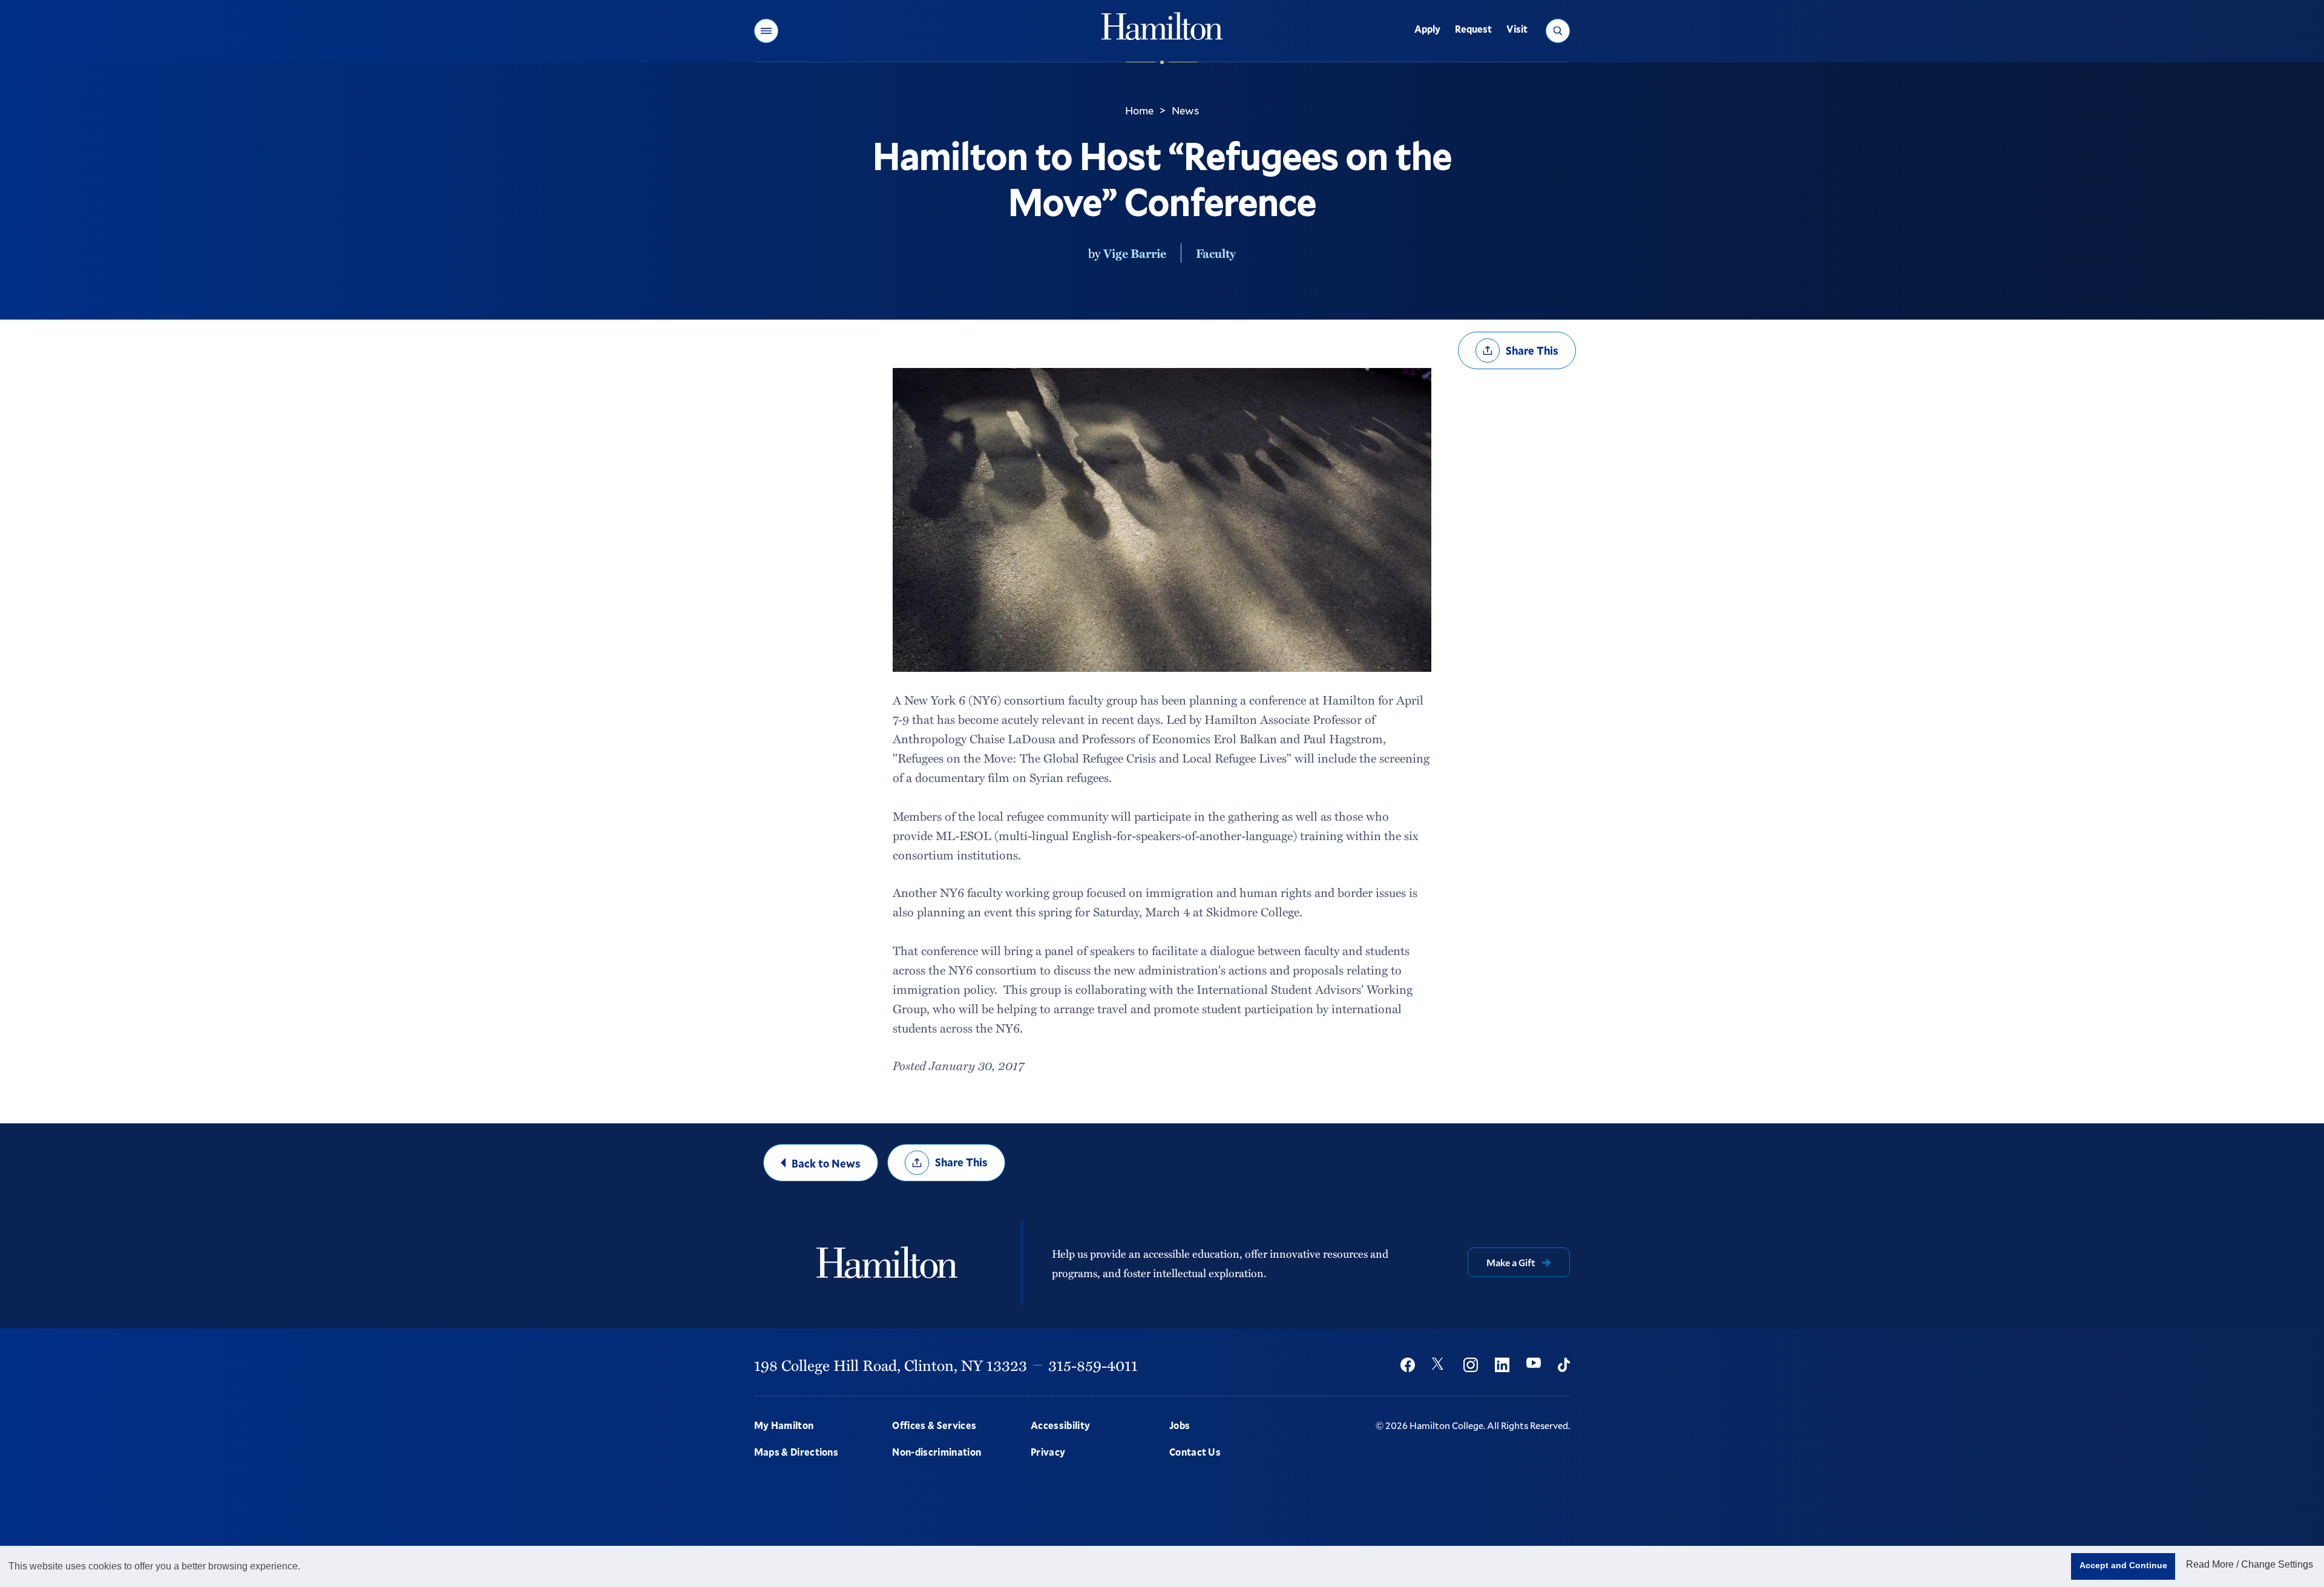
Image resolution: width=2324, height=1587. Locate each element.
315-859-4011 (1093, 1365)
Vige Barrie (1135, 253)
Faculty (1216, 253)
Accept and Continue (2123, 1565)
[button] (766, 31)
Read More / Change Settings (2250, 1564)
